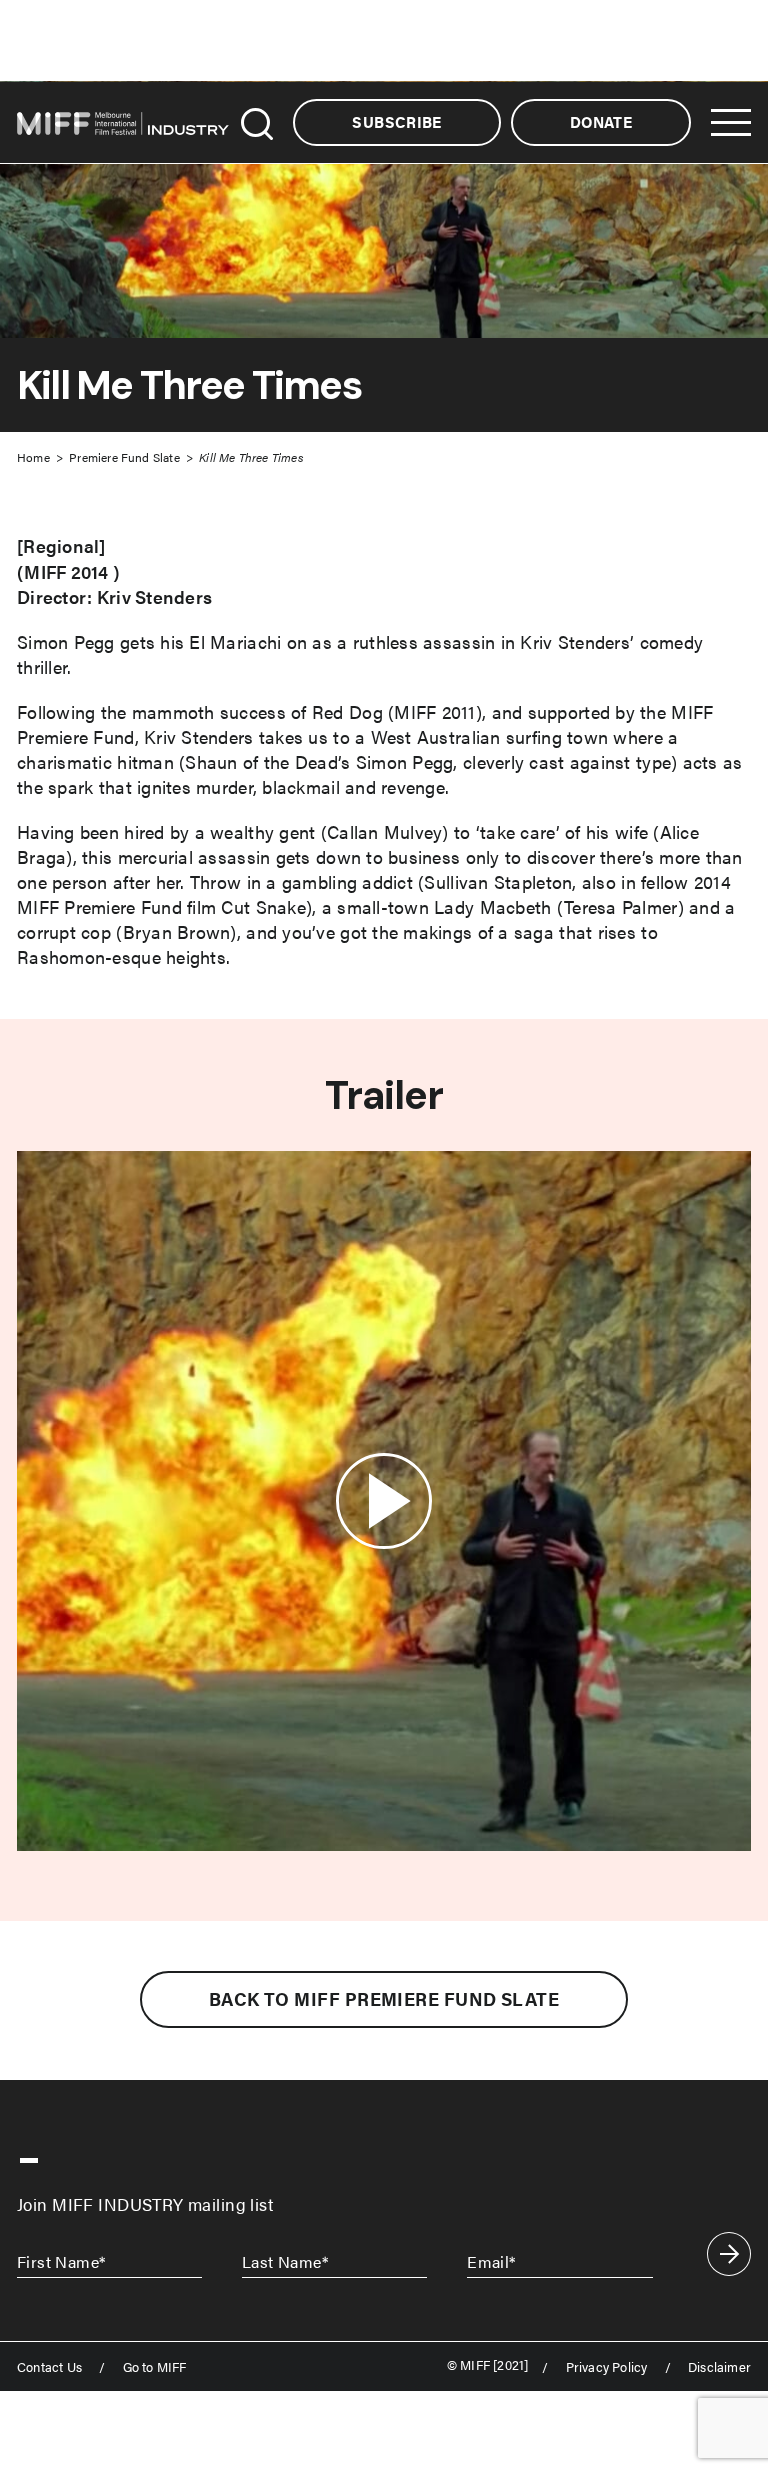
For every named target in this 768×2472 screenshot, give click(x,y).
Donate (601, 122)
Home (33, 457)
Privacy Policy (607, 2367)
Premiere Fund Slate (124, 457)
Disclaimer (719, 2367)
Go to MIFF (155, 2367)
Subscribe (396, 122)
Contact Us (49, 2367)
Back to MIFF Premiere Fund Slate (384, 1999)
